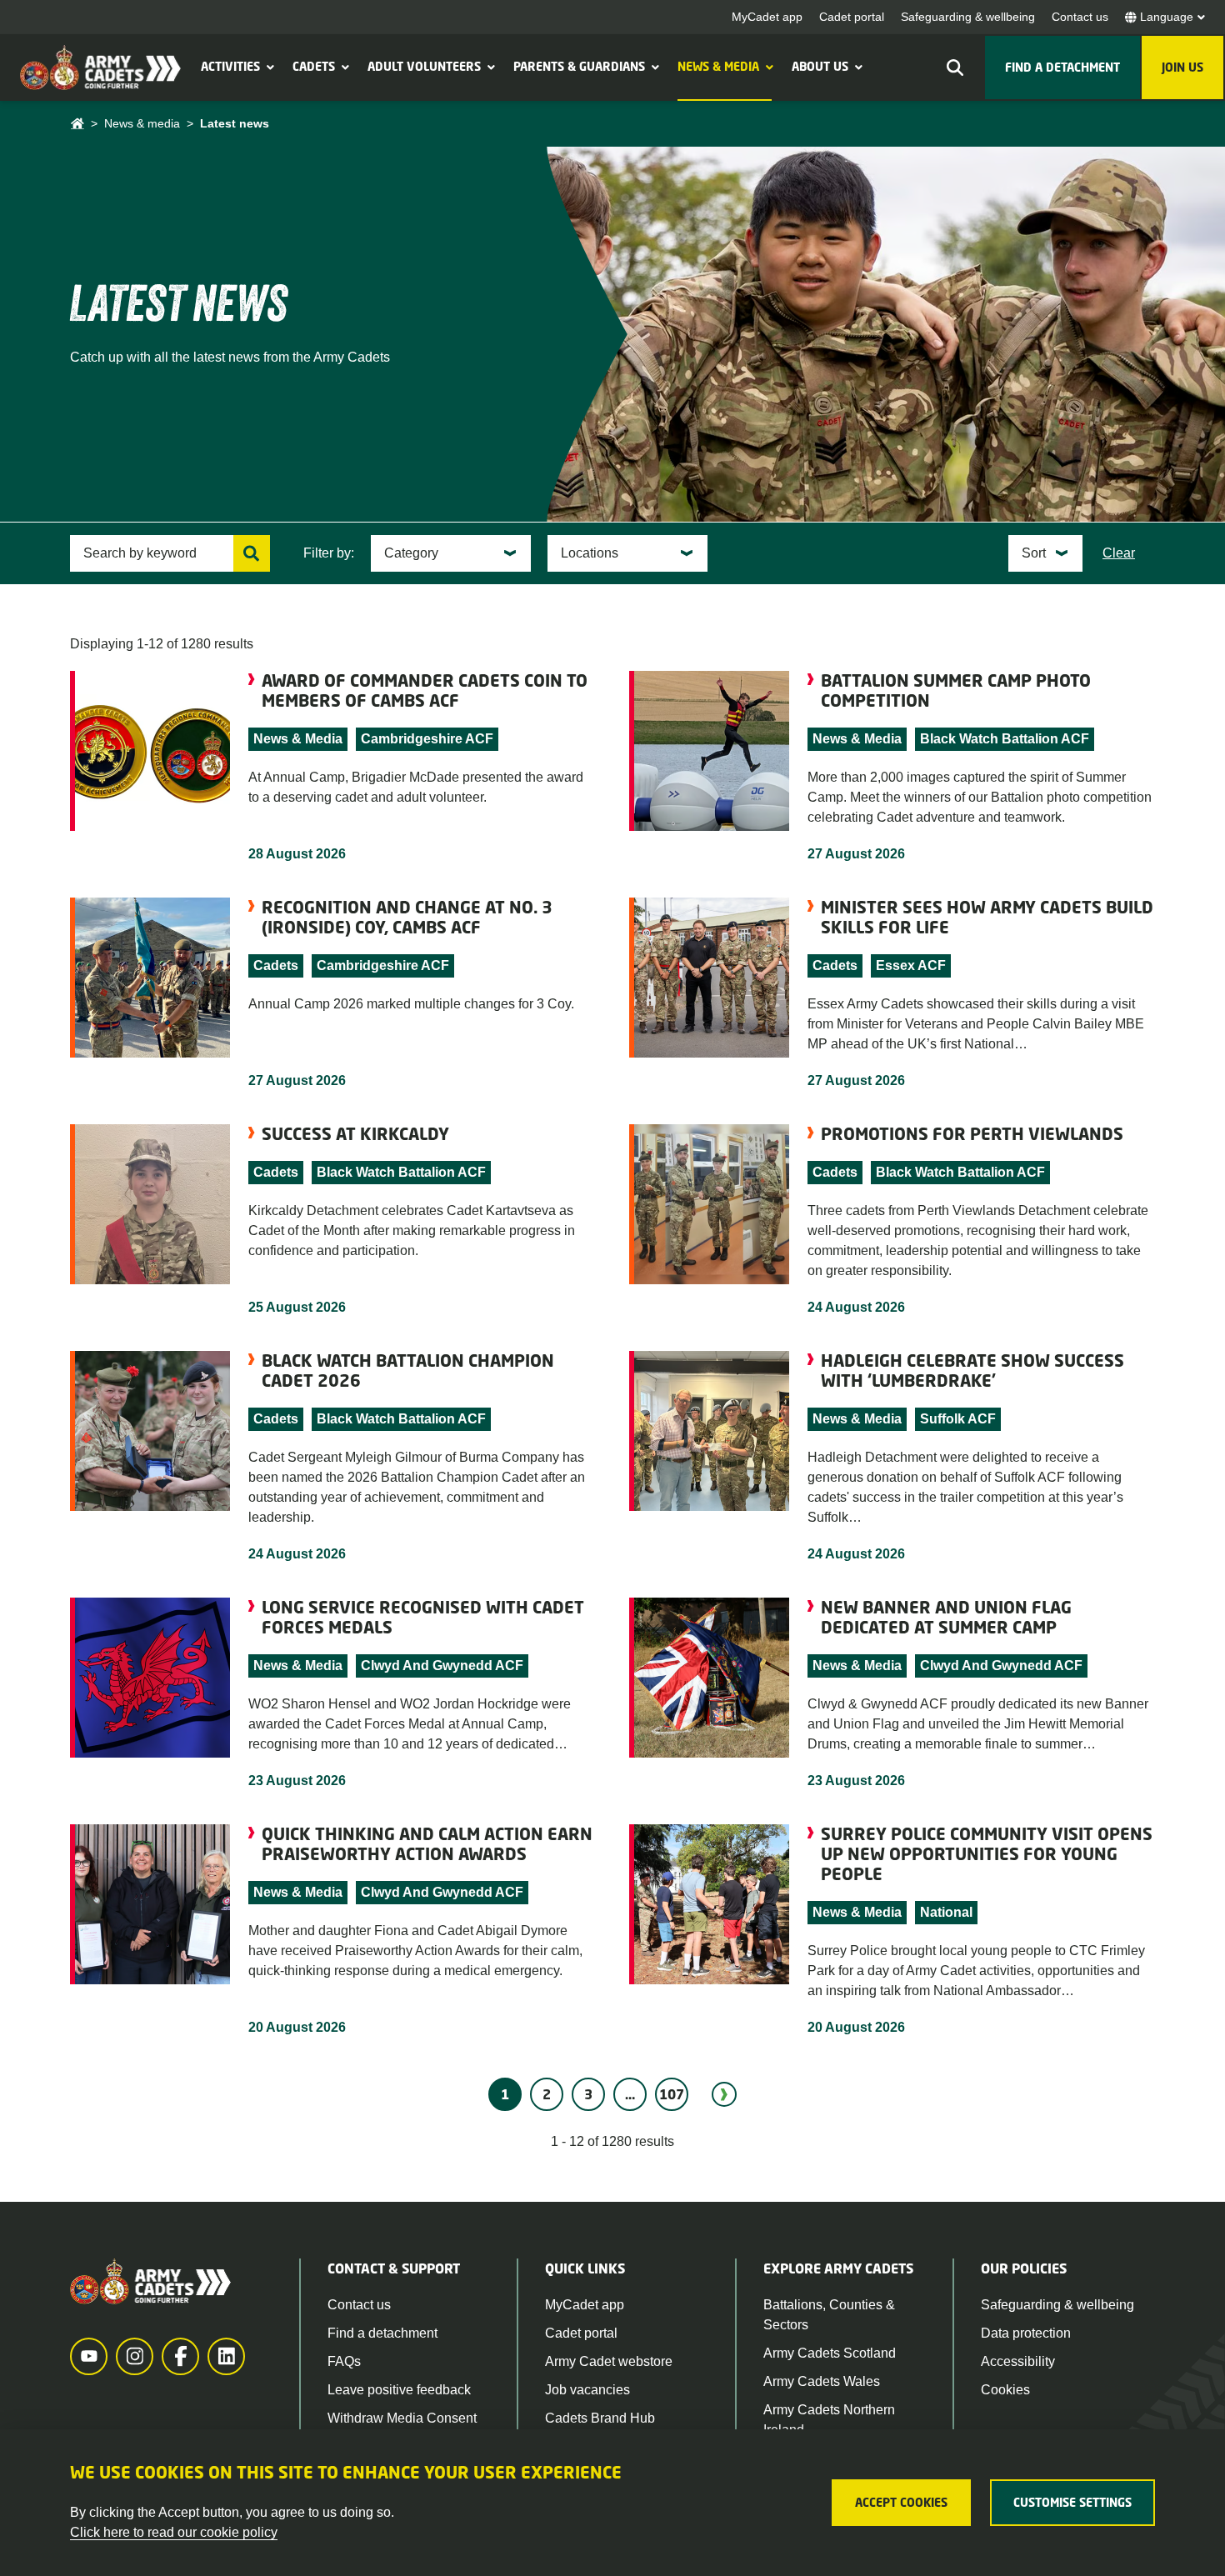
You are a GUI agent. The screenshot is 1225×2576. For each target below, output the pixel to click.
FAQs (344, 2361)
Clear (1119, 553)
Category (411, 553)
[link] (724, 2094)
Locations (590, 553)
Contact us (1080, 17)
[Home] (77, 124)
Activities (230, 66)
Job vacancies (587, 2390)
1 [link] (505, 2094)
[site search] (955, 68)
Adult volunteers (424, 66)
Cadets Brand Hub (600, 2418)
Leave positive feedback (399, 2390)
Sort (1034, 553)
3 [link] (588, 2094)
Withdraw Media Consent (402, 2418)
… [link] (630, 2094)
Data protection (1026, 2333)
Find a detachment (382, 2333)
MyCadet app (767, 17)
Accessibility (1018, 2361)
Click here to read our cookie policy (174, 2532)
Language (1167, 17)
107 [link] (672, 2094)
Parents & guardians (579, 66)
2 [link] (547, 2094)
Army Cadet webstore (609, 2361)
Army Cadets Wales (822, 2381)
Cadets (314, 66)
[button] (268, 67)
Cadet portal (852, 17)
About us (820, 66)
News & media (718, 66)
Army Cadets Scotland (830, 2353)
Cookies (1005, 2390)
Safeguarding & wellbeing (968, 17)
